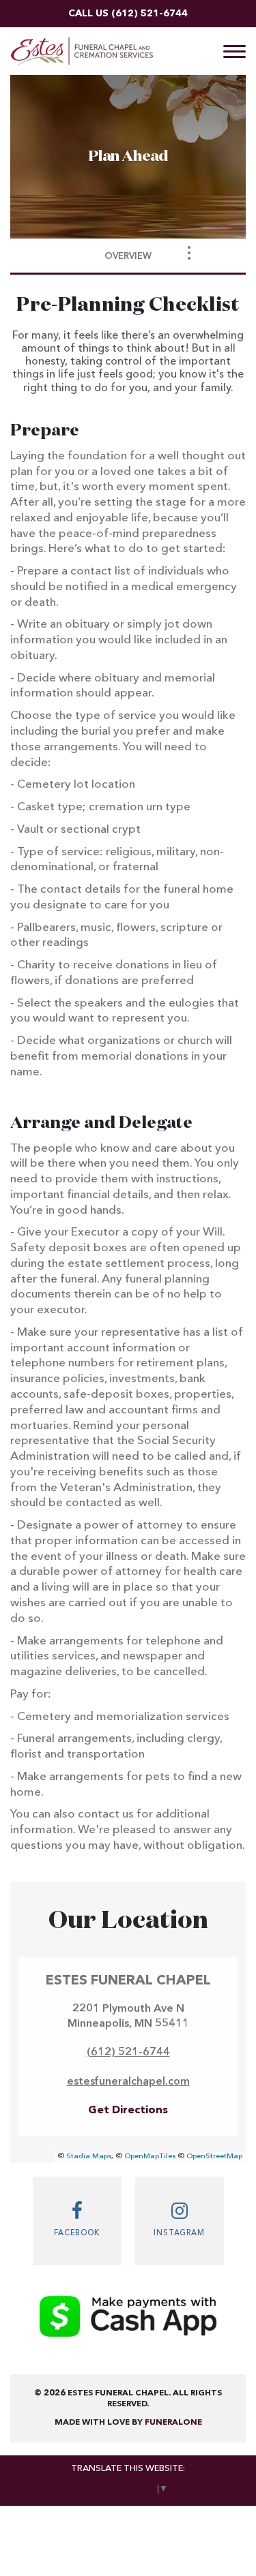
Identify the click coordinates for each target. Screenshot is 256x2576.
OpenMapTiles (150, 2157)
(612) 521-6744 (150, 14)
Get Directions (128, 2111)
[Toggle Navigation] (189, 253)
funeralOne (173, 2423)
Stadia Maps (89, 2157)
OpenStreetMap (214, 2157)
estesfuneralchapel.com (128, 2082)
